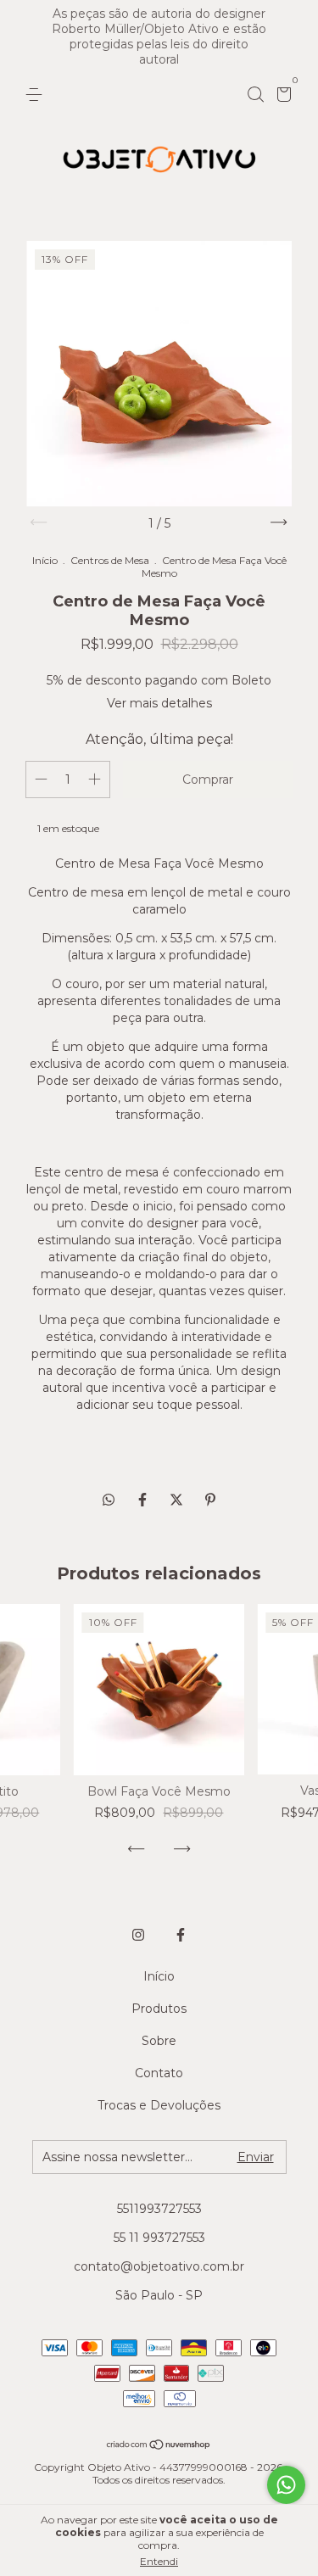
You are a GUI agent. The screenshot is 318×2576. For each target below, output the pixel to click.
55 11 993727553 (159, 2238)
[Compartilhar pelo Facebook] (144, 1500)
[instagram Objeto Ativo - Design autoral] (138, 1935)
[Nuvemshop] (159, 2446)
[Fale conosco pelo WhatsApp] (286, 2485)
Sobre (159, 2041)
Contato (159, 2073)
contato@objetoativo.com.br (159, 2266)
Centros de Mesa (111, 560)
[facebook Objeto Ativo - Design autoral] (181, 1935)
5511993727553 (159, 2209)
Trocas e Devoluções (159, 2105)
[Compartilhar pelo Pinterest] (210, 1500)
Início (45, 560)
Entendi (159, 2561)
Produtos (159, 2009)
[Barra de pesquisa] (255, 95)
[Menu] (37, 95)
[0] (281, 97)
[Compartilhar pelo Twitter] (178, 1500)
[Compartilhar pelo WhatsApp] (109, 1500)
